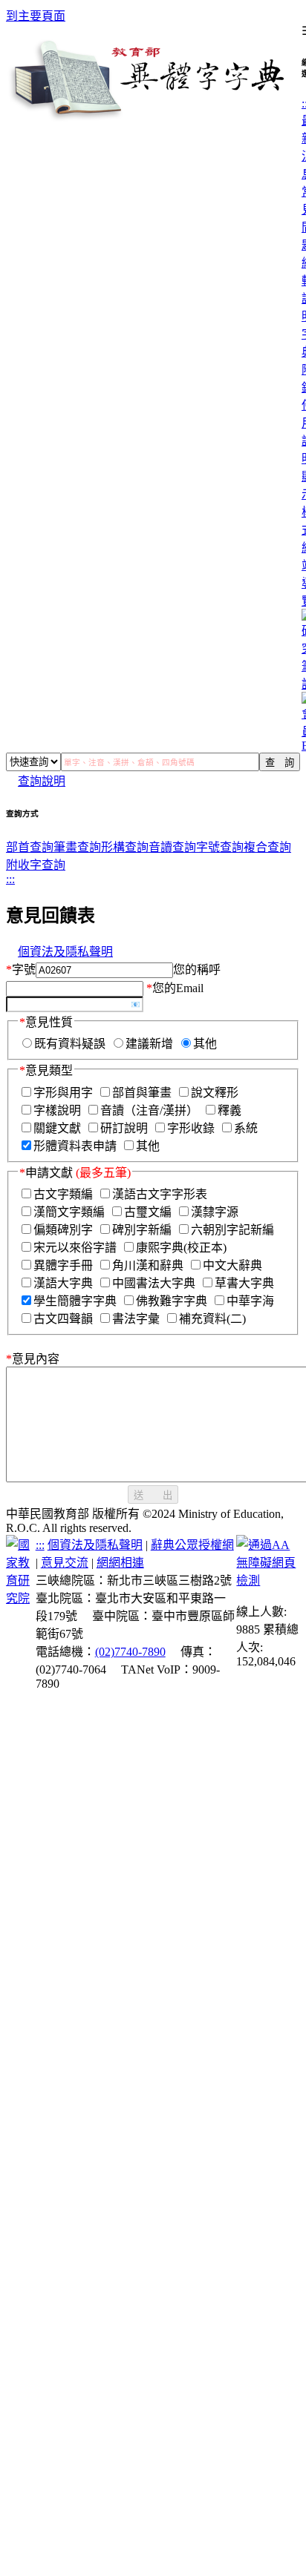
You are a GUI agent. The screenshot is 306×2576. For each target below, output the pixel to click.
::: (10, 879)
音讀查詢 (172, 847)
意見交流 (65, 1563)
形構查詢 (125, 847)
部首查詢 (30, 847)
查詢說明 (42, 781)
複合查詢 (267, 847)
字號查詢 (220, 847)
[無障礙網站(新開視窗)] (268, 1581)
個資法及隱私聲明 (65, 952)
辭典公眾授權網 (192, 1545)
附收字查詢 (36, 865)
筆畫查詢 (77, 847)
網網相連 (120, 1563)
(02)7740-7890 (130, 1652)
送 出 (153, 1495)
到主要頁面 (36, 16)
